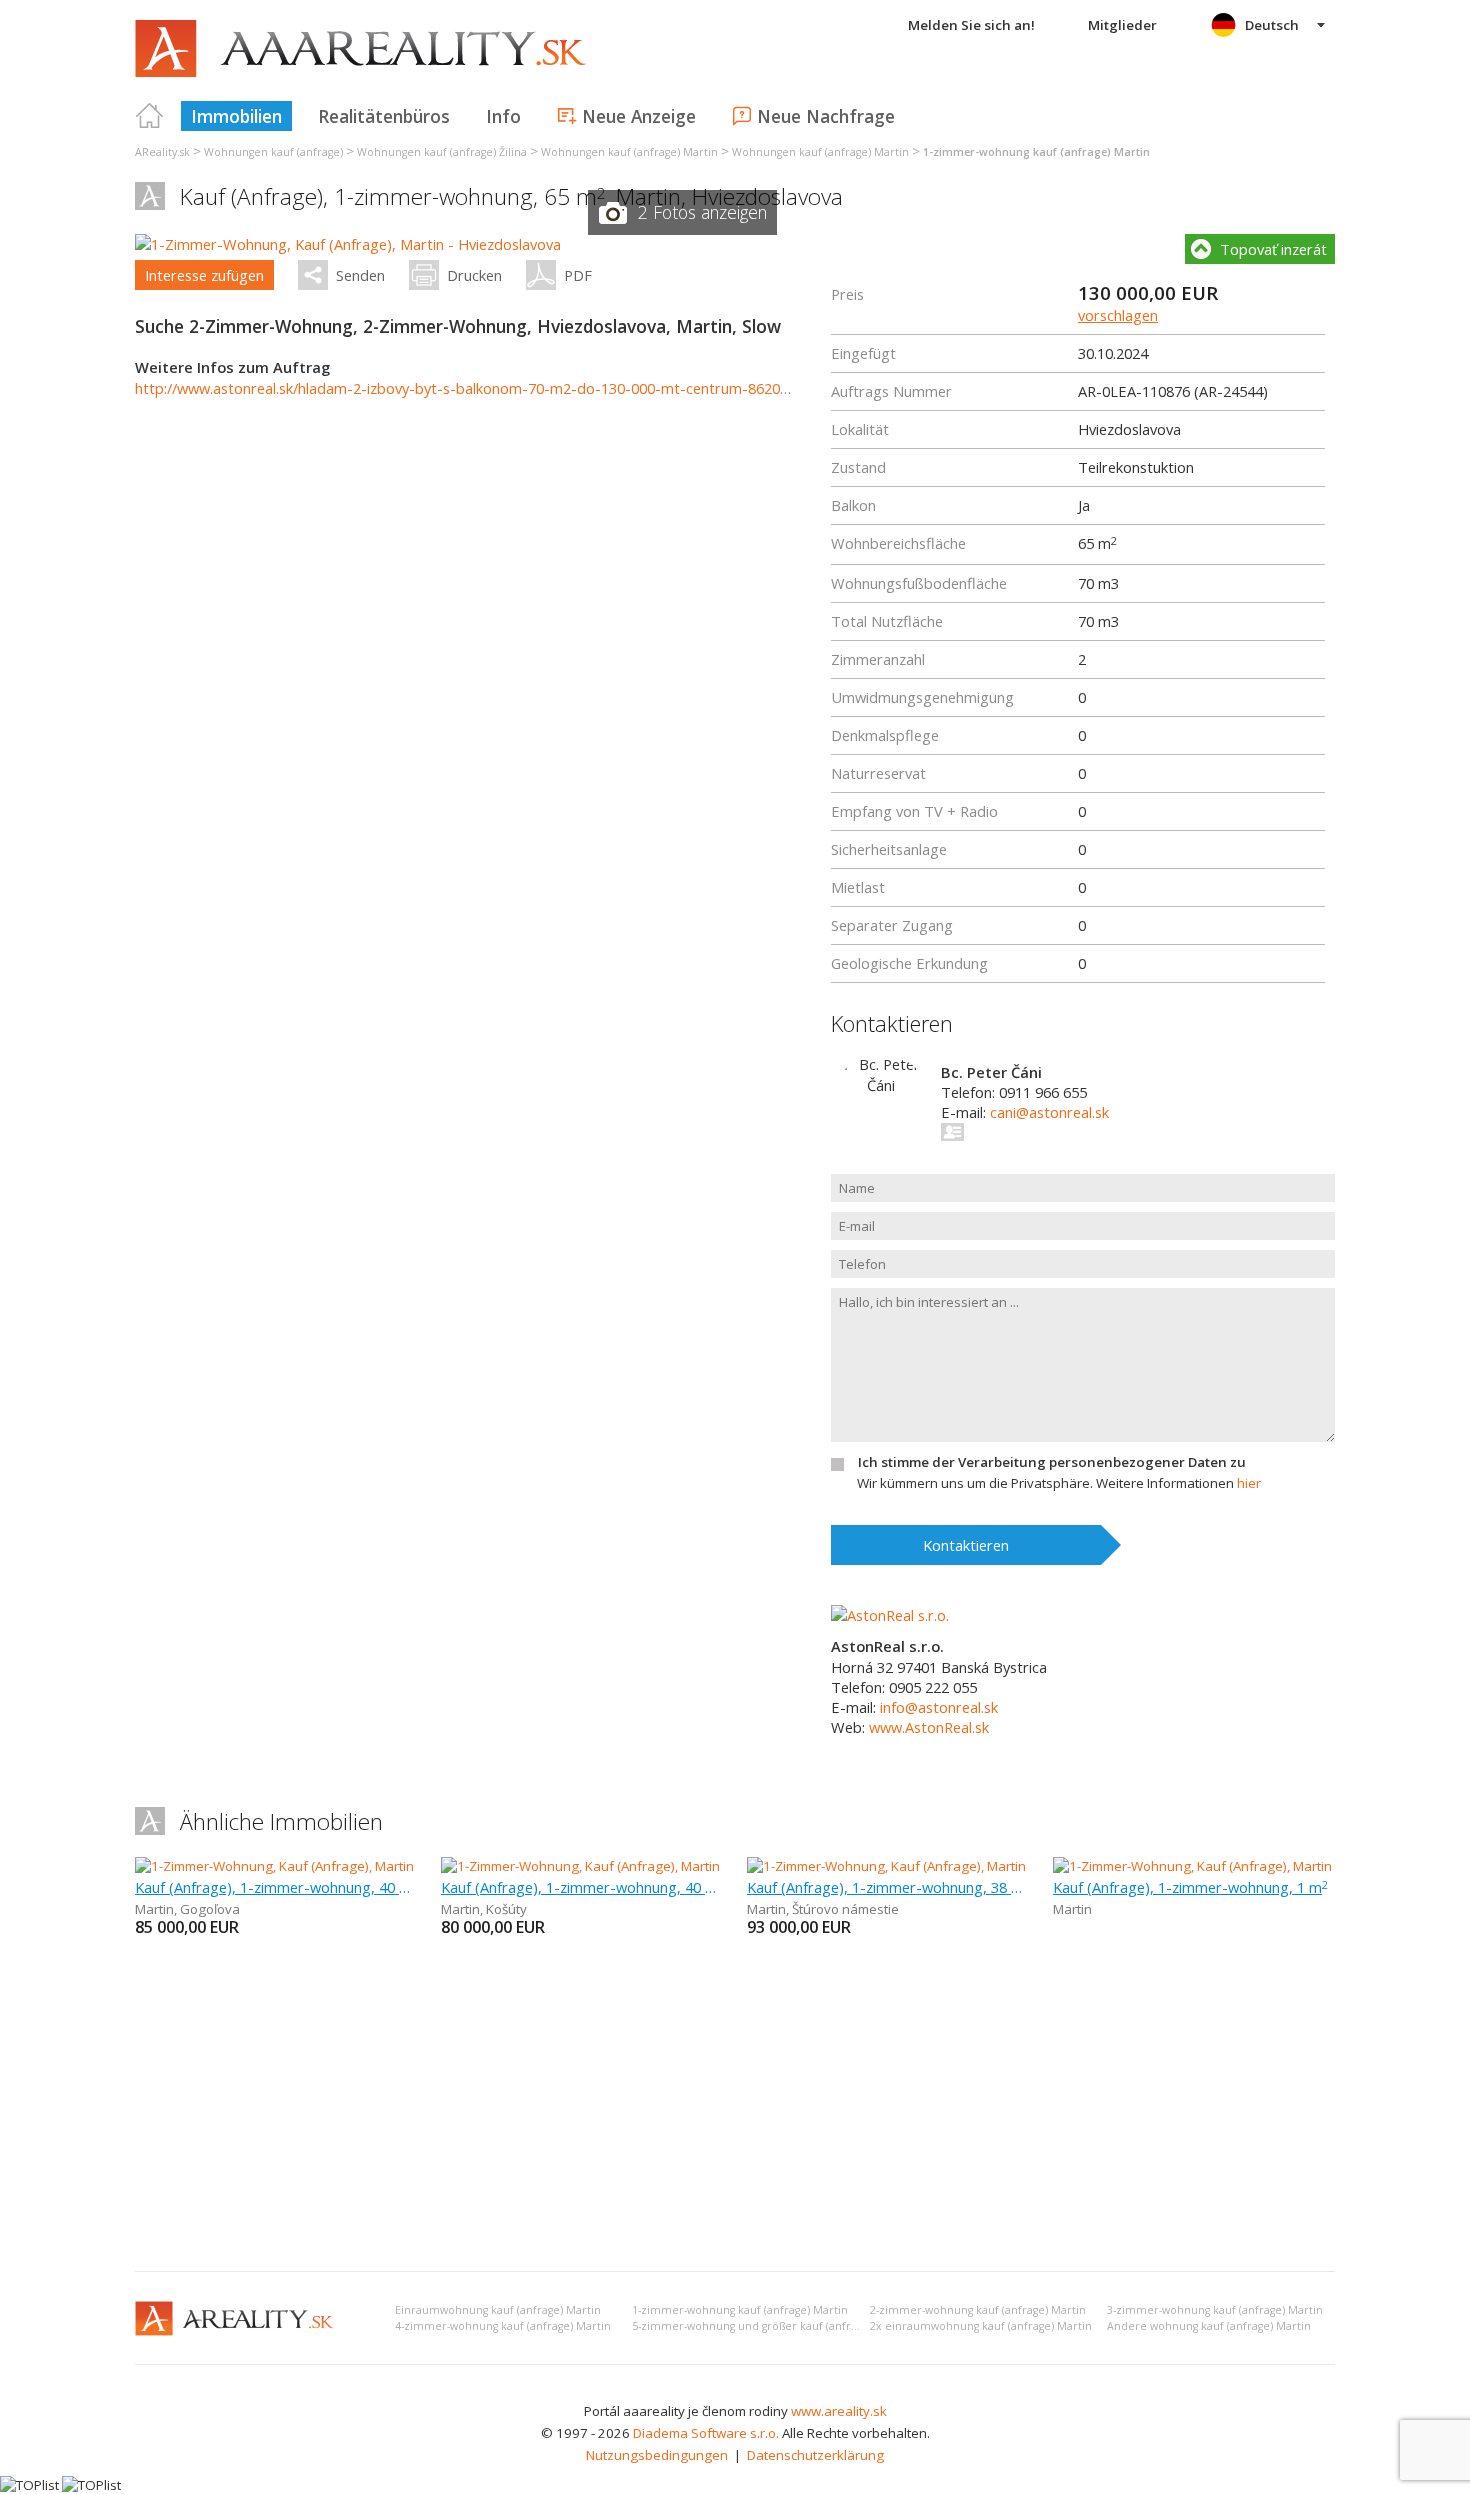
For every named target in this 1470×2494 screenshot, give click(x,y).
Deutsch (1272, 25)
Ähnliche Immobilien (281, 1821)
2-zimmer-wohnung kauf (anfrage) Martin (978, 2310)
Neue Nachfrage (826, 116)
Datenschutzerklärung (815, 2455)
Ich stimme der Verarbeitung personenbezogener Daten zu (1052, 1462)
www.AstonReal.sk (929, 1727)
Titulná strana (150, 116)
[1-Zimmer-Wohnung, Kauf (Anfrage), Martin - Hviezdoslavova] (348, 244)
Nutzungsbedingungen (657, 2455)
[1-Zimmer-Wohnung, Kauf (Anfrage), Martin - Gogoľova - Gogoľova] (336, 1866)
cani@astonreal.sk (1049, 1112)
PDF (578, 275)
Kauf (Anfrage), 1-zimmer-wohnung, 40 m (276, 1887)
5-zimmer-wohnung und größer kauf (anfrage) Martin (771, 2326)
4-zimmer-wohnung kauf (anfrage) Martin (503, 2326)
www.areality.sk (839, 2411)
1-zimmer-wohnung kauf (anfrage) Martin (740, 2310)
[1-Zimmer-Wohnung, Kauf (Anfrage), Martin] (1192, 1866)
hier (1249, 1483)
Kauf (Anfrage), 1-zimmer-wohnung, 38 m (888, 1887)
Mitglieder (1122, 25)
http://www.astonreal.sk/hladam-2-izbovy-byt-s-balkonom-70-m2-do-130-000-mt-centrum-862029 (465, 388)
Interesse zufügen (204, 275)
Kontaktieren (966, 1545)
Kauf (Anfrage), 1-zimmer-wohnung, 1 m (1190, 1887)
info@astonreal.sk (939, 1707)
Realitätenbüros (384, 116)
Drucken (474, 275)
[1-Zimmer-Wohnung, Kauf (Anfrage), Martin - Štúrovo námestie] (937, 1866)
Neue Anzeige (639, 116)
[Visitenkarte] (953, 1132)
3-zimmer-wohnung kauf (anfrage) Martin (1215, 2310)
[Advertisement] (735, 2106)
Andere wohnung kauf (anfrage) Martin (1209, 2326)
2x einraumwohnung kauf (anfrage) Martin (981, 2326)
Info (503, 116)
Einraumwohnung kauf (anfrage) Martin (498, 2310)
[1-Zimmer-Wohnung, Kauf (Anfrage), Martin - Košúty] (598, 1866)
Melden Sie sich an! (971, 25)
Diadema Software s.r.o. (706, 2433)
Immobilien (236, 116)
